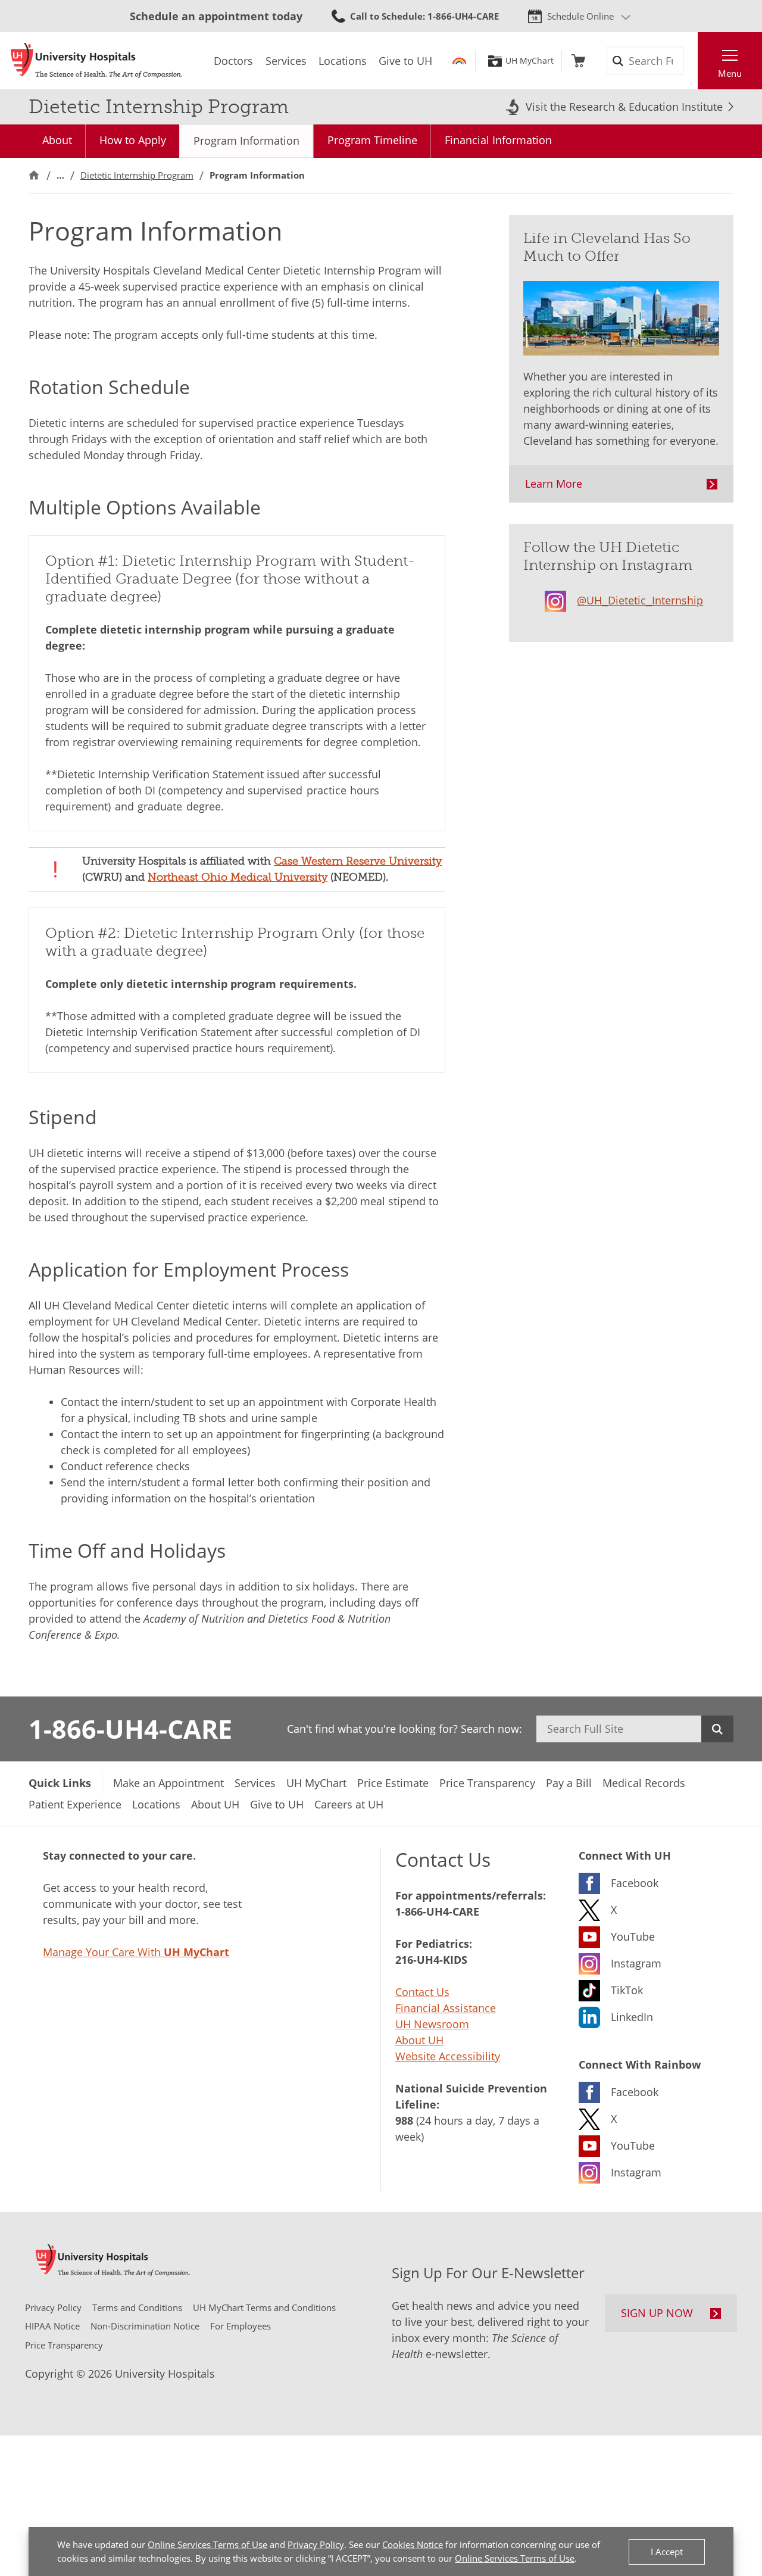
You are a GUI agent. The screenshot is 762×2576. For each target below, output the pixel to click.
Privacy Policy (316, 2544)
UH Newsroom (432, 2024)
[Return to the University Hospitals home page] (96, 61)
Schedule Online (580, 16)
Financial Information (498, 140)
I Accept (667, 2552)
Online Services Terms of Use (207, 2544)
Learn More (554, 484)
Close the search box (691, 61)
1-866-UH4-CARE (130, 1729)
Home (34, 175)
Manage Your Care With (136, 1952)
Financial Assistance (446, 2008)
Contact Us (422, 1992)
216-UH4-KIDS (431, 1960)
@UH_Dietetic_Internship (640, 600)
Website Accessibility (448, 2056)
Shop (578, 61)
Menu (730, 73)
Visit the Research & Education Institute (624, 107)
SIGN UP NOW (657, 2313)
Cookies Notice (413, 2544)
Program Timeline (372, 140)
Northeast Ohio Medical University (238, 877)
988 (404, 2120)
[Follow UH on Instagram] (561, 599)
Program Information (246, 141)
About (57, 140)
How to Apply (133, 140)
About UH (419, 2040)
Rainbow (459, 61)
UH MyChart (530, 61)
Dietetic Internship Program (137, 175)
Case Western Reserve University (358, 861)
